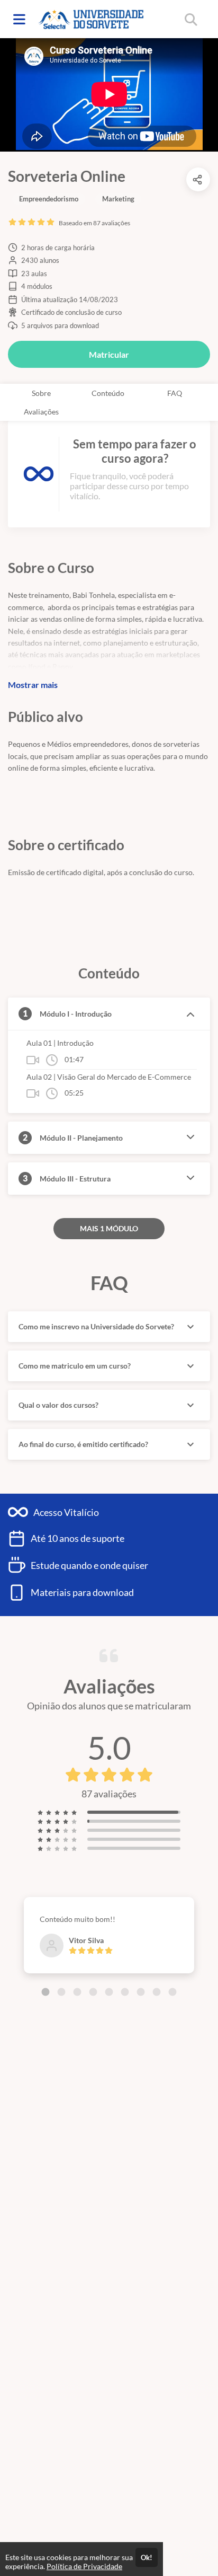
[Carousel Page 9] (172, 1992)
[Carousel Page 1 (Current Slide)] (46, 1992)
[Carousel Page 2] (61, 1992)
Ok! (147, 2557)
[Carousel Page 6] (125, 1992)
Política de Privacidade (84, 2566)
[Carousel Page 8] (157, 1992)
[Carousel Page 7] (141, 1992)
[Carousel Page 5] (109, 1992)
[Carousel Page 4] (93, 1992)
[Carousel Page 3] (77, 1992)
